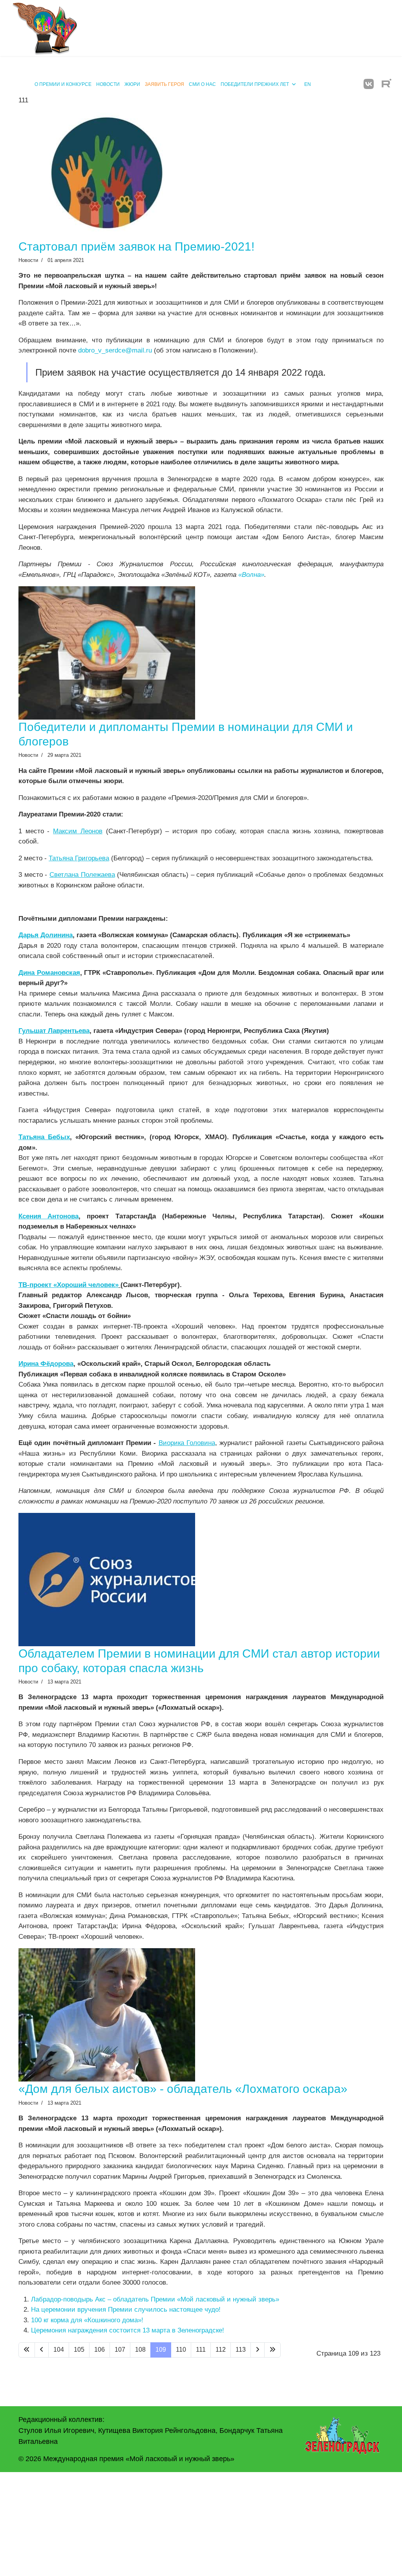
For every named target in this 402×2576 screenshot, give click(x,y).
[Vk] (369, 84)
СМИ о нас (202, 84)
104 (59, 2350)
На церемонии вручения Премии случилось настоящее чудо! (126, 2310)
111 (201, 2350)
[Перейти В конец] (272, 2350)
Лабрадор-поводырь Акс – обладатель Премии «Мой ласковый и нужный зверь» (155, 2299)
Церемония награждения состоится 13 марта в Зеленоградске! (128, 2330)
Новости (108, 84)
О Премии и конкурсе (63, 84)
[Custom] (386, 84)
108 (140, 2350)
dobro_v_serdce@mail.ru (115, 350)
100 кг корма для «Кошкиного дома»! (87, 2320)
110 (181, 2350)
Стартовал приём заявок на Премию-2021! (136, 246)
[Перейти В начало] (27, 2350)
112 (221, 2350)
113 (241, 2350)
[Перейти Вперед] (258, 2350)
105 (79, 2350)
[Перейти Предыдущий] (42, 2350)
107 (120, 2350)
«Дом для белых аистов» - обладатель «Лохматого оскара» (183, 2089)
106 (100, 2350)
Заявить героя (164, 84)
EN (308, 84)
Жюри (132, 84)
